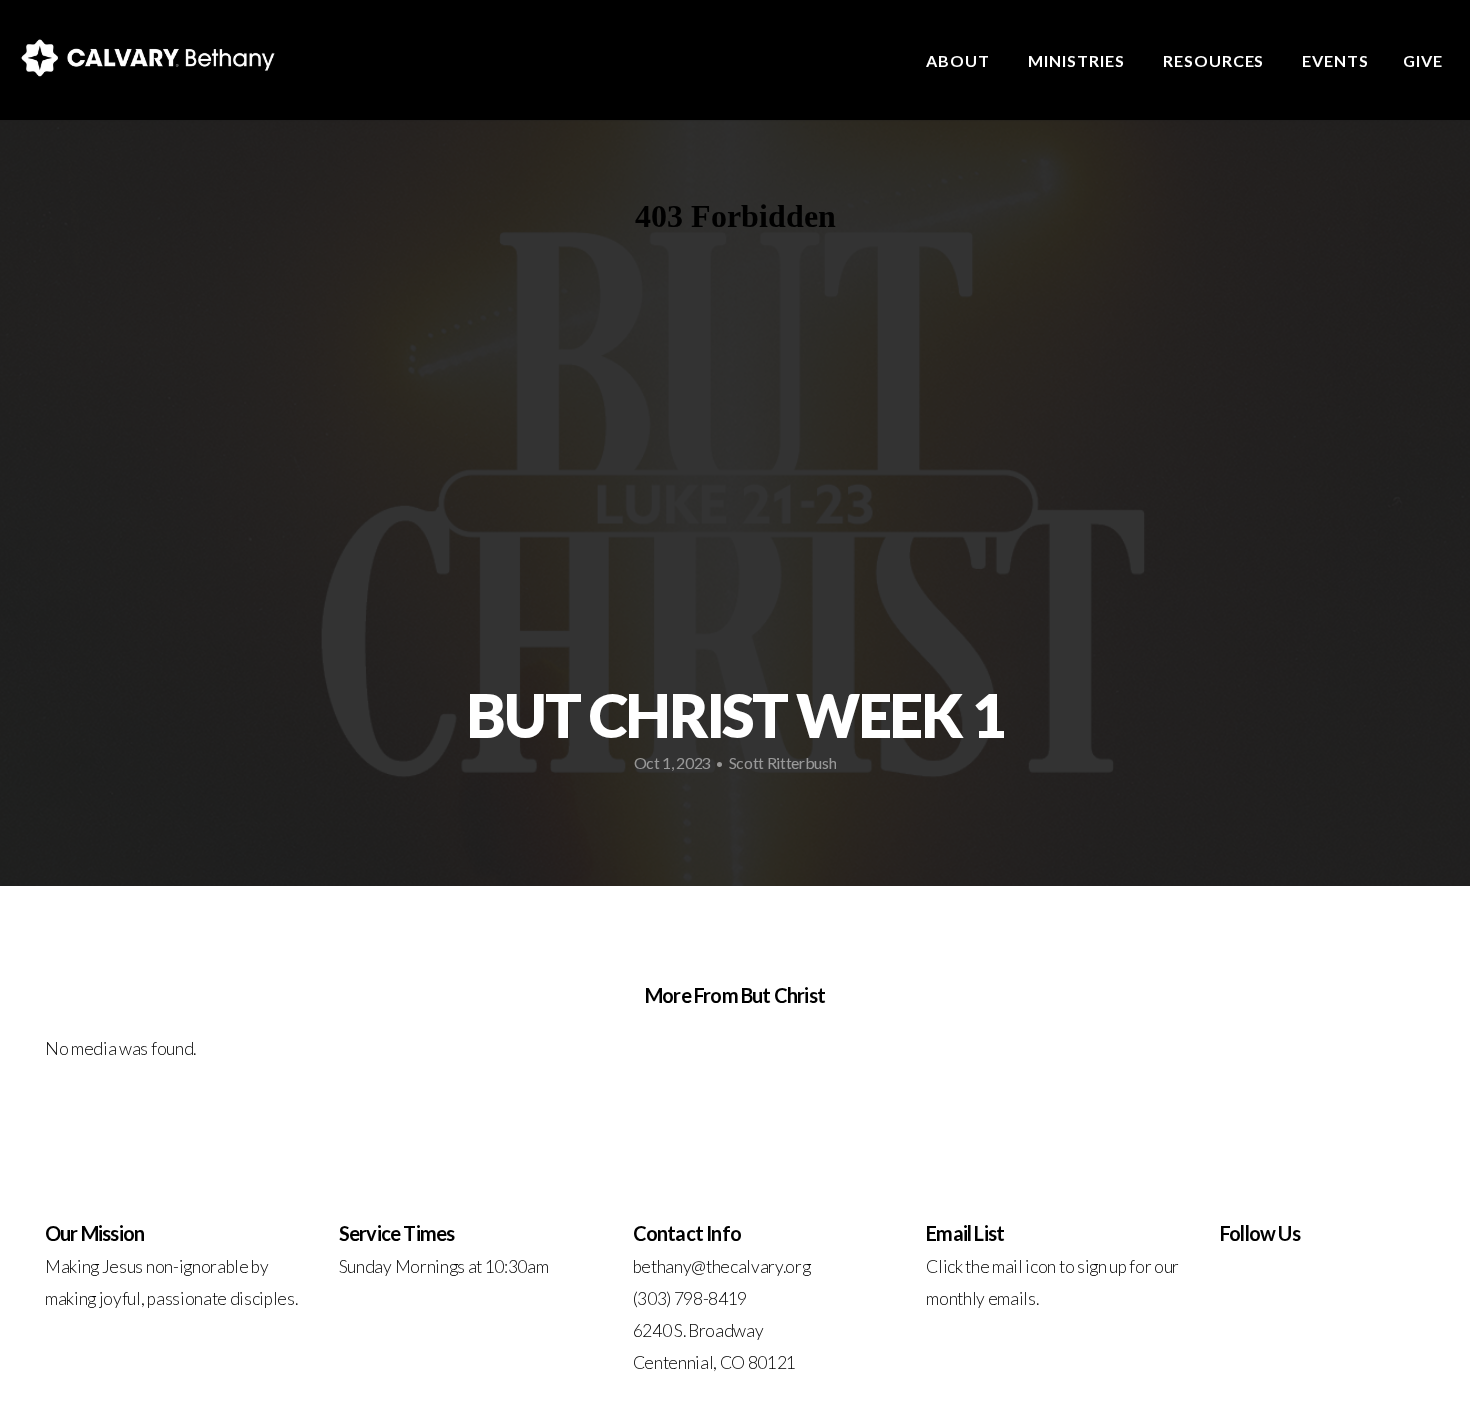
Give (1423, 60)
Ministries (1078, 60)
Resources (1216, 60)
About (960, 60)
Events (1335, 60)
